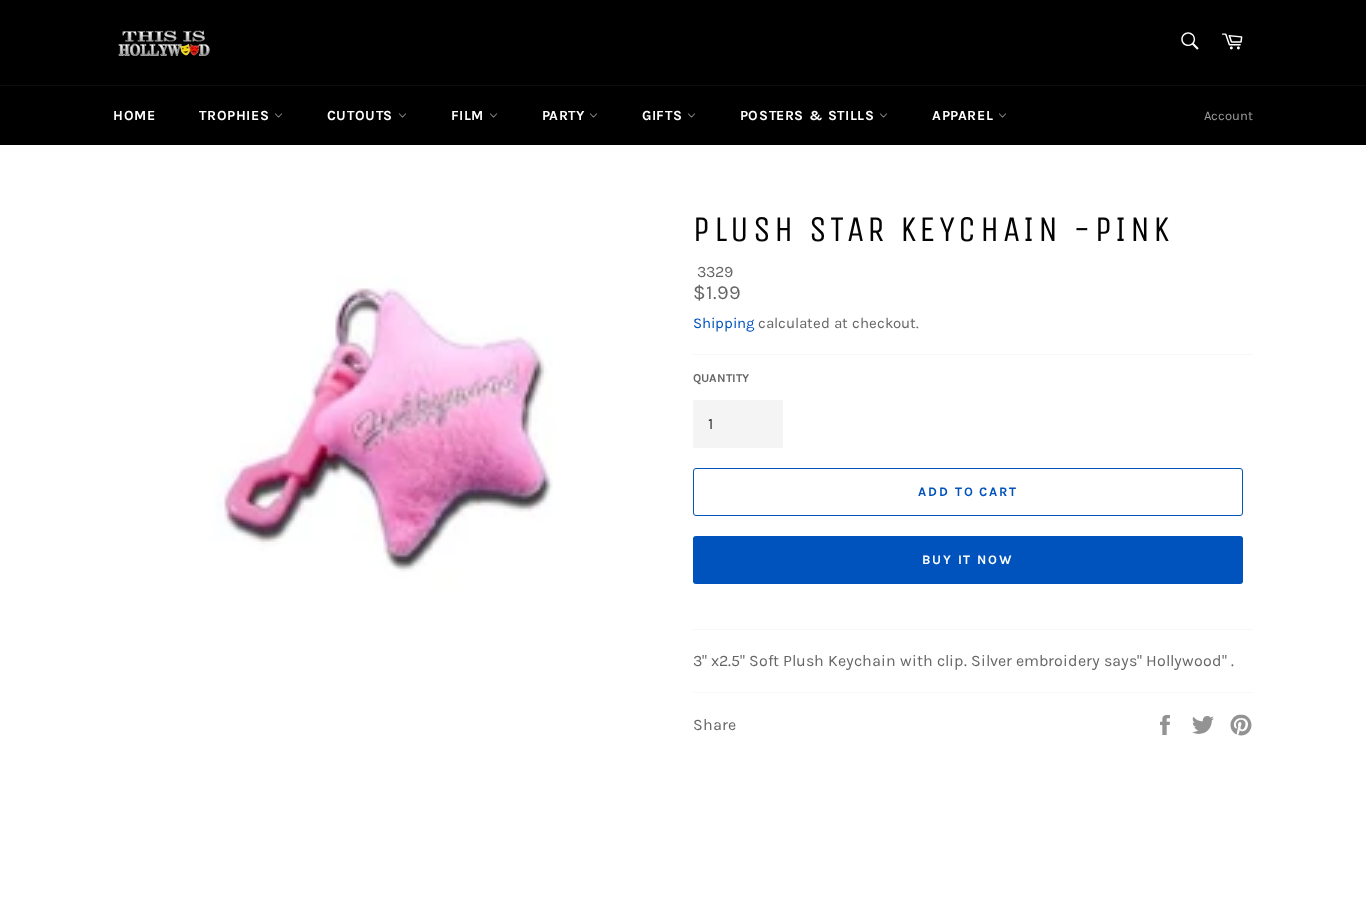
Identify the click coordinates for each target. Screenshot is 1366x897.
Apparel (965, 115)
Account (1228, 115)
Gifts (664, 115)
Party (566, 115)
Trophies (236, 115)
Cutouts (362, 115)
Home (134, 115)
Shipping (723, 323)
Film (470, 115)
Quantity (721, 378)
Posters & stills (809, 115)
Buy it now (968, 559)
